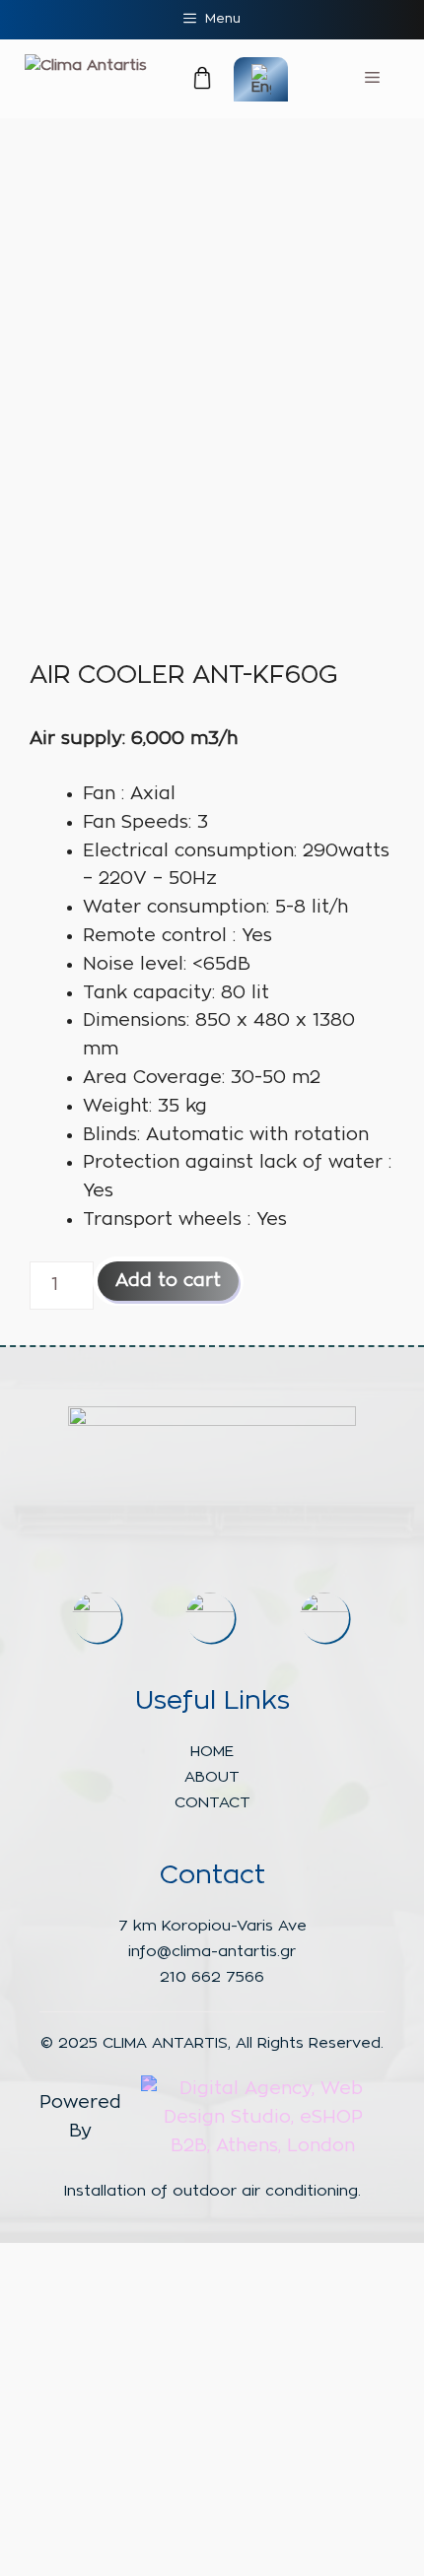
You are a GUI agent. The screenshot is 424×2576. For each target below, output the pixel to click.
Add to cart (168, 1281)
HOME (212, 1752)
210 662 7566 (212, 1977)
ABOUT (212, 1777)
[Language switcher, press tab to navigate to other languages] (261, 79)
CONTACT (212, 1803)
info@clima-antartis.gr (212, 1952)
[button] (179, 81)
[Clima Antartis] (86, 66)
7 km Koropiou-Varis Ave (212, 1926)
